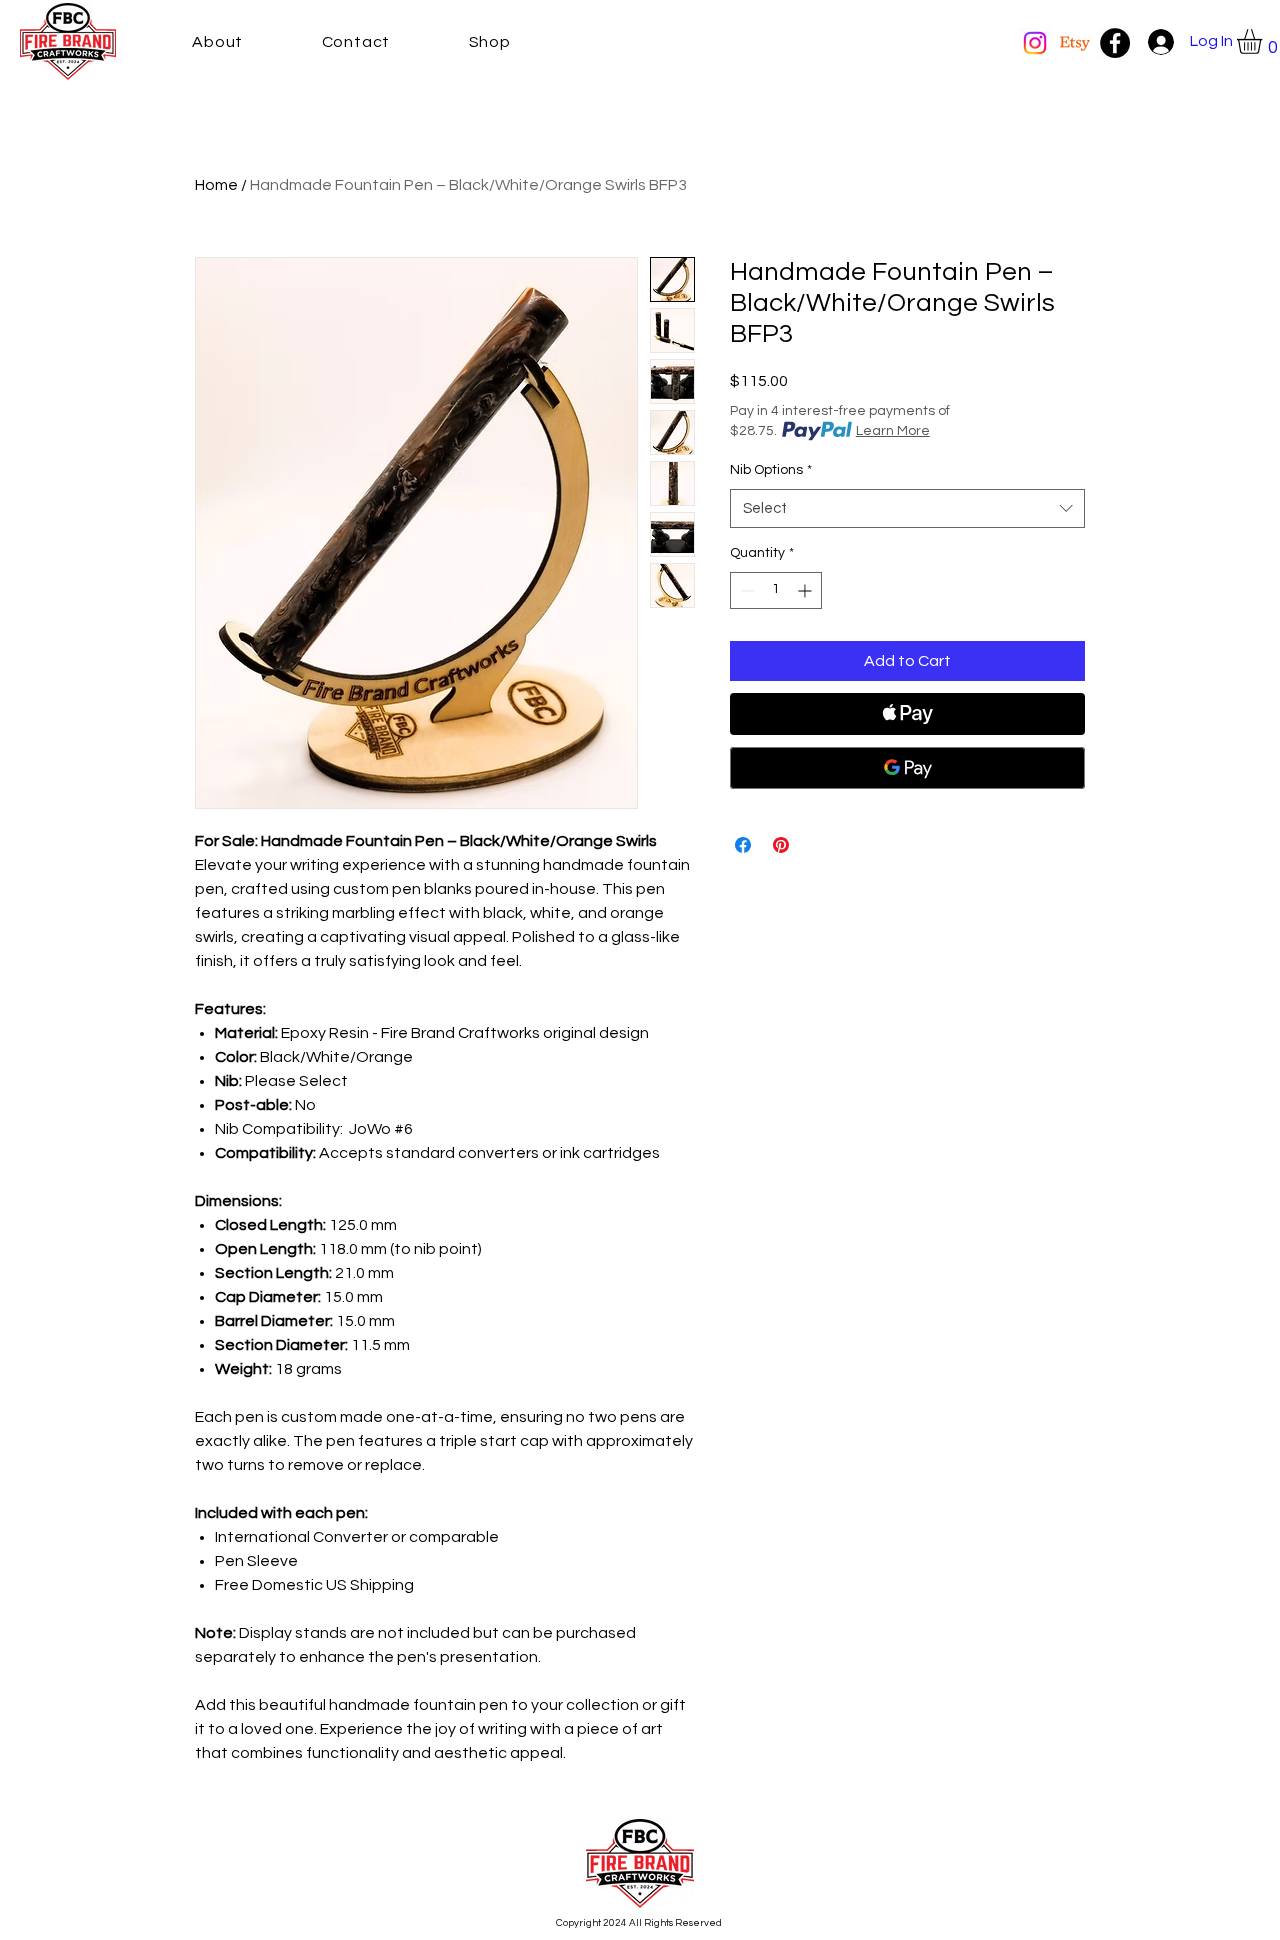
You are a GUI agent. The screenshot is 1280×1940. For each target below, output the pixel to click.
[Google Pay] (907, 768)
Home (216, 185)
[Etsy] (1075, 43)
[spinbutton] (776, 590)
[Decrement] (745, 590)
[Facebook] (1115, 43)
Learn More (893, 431)
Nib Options (771, 470)
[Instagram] (1035, 43)
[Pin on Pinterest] (781, 845)
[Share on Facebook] (743, 845)
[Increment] (806, 590)
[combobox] (907, 508)
